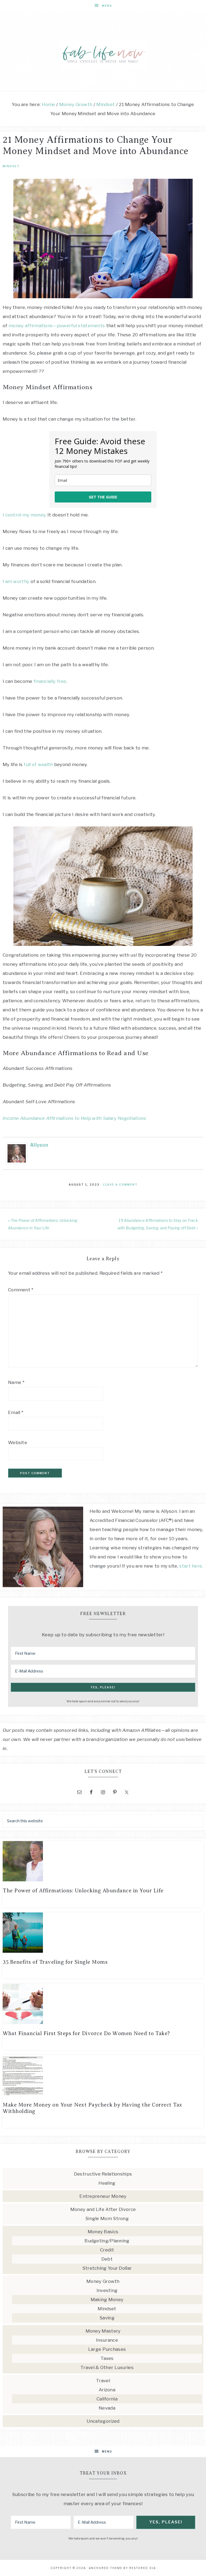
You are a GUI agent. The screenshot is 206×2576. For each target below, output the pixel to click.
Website (18, 1442)
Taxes (107, 2358)
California (107, 2399)
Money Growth (103, 2281)
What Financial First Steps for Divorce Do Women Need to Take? (86, 2033)
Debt (107, 2259)
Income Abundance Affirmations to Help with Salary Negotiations (75, 1118)
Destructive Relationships (103, 2174)
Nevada (107, 2408)
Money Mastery (103, 2331)
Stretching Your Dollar (107, 2268)
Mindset (11, 166)
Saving (107, 2318)
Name (16, 1382)
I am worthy (16, 581)
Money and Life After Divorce (103, 2209)
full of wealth (38, 764)
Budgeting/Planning (107, 2241)
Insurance (107, 2340)
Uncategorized (103, 2421)
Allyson (39, 1145)
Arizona (107, 2390)
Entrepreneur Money (103, 2196)
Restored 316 (143, 2568)
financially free (50, 681)
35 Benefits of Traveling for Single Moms (55, 1962)
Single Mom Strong (107, 2218)
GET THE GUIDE (103, 497)
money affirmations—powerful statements (57, 326)
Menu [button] (107, 6)
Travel (103, 2381)
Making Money (107, 2300)
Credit (107, 2250)
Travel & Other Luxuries (107, 2367)
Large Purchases (107, 2349)
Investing (107, 2290)
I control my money (24, 515)
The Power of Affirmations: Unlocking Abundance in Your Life (83, 1891)
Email (16, 1412)
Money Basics (103, 2232)
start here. (191, 1566)
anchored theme (106, 2568)
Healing (107, 2183)
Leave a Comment (120, 1185)
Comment (21, 1290)
